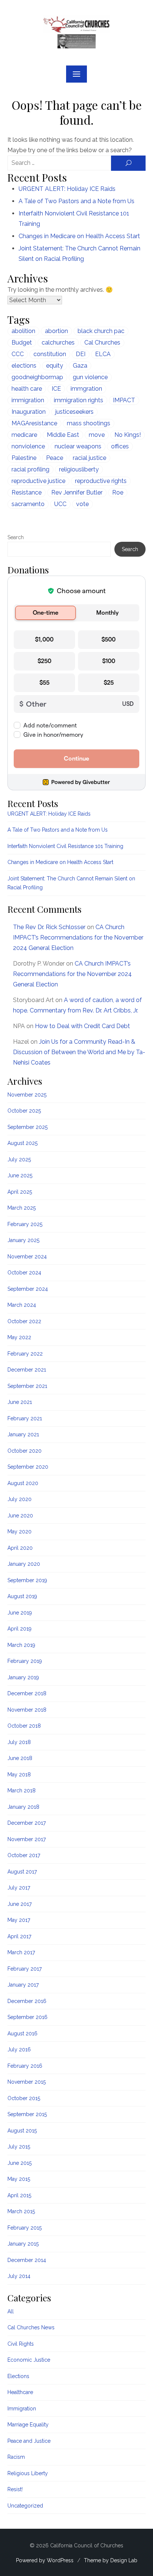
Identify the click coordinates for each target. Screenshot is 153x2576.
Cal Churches (102, 343)
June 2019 (20, 1613)
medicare (24, 435)
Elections (18, 2376)
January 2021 (23, 1434)
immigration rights (79, 400)
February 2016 (25, 2066)
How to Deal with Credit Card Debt (82, 1026)
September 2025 (27, 1127)
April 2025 (20, 1192)
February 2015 (25, 2228)
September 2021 (27, 1386)
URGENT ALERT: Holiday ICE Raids (67, 189)
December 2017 (27, 1823)
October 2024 (24, 1273)
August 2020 (23, 1483)
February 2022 (25, 1354)
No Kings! (128, 435)
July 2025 (19, 1159)
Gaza (80, 366)
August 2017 (22, 1872)
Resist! (15, 2489)
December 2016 (27, 2001)
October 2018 (24, 1726)
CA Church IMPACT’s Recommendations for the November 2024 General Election (78, 937)
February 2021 (25, 1418)
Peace (55, 458)
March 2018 (22, 1791)
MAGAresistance (34, 423)
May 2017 (19, 1920)
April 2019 (19, 1629)
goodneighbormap (37, 377)
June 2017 (19, 1904)
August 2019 (22, 1596)
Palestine (24, 458)
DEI (81, 354)
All (11, 2311)
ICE (56, 389)
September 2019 (27, 1580)
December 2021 (27, 1370)
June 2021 (20, 1402)
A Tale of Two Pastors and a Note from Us (76, 201)
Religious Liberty (28, 2473)
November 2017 (27, 1839)
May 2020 (19, 1532)
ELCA (103, 354)
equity (55, 366)
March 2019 (21, 1645)
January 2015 (23, 2244)
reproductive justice (38, 481)
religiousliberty (79, 469)
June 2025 (20, 1175)
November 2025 (27, 1095)
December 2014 (27, 2260)
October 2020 (25, 1451)
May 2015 (19, 2179)
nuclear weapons (78, 446)
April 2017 (19, 1936)
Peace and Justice (29, 2441)
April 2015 (19, 2195)
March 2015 (21, 2211)
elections (24, 366)
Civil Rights (21, 2344)
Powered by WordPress (45, 2560)
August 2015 (22, 2131)
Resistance (27, 492)
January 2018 (23, 1807)
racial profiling (30, 469)
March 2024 (22, 1305)
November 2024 (27, 1257)
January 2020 (24, 1564)
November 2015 (27, 2082)
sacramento (28, 504)
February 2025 (25, 1224)
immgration (86, 389)
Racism (16, 2457)
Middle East (63, 435)
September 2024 (28, 1289)
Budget (22, 343)
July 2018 (19, 1742)
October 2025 (24, 1111)
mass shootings (89, 423)
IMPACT (124, 400)
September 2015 (27, 2114)
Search (16, 537)
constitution (50, 354)
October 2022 (24, 1321)
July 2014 (19, 2276)
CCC (18, 354)
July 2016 (19, 2049)
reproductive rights (101, 481)
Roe (118, 492)
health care (27, 389)
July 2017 (19, 1888)
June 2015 (19, 2163)
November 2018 (27, 1710)
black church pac (101, 331)
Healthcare (20, 2392)
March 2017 (21, 1952)
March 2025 (22, 1208)
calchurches (58, 343)
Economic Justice (29, 2360)
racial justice (89, 458)
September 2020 (28, 1467)
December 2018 (27, 1693)
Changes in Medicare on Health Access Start (79, 236)
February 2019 (25, 1661)
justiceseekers (74, 412)
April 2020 (20, 1548)
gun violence (90, 377)
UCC (60, 504)
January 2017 (23, 1985)
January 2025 (23, 1240)
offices (120, 446)
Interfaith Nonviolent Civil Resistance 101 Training (65, 846)
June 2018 (20, 1758)
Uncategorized (25, 2506)
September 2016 (27, 2017)
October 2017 (24, 1855)
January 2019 (23, 1677)
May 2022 (19, 1337)
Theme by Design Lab (111, 2560)
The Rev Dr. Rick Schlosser (49, 927)
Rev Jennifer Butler (77, 492)
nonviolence (28, 446)
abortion (56, 331)
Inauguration (29, 412)
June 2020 (20, 1516)
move (97, 435)
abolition (23, 331)
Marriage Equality (28, 2425)
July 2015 (19, 2147)
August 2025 (22, 1143)
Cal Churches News (31, 2327)
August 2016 (22, 2033)
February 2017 (25, 1969)
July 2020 (19, 1499)
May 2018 (19, 1775)
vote (82, 504)
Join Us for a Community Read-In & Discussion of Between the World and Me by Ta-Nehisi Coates (79, 1052)
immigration (28, 400)
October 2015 (24, 2098)
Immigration (22, 2409)
